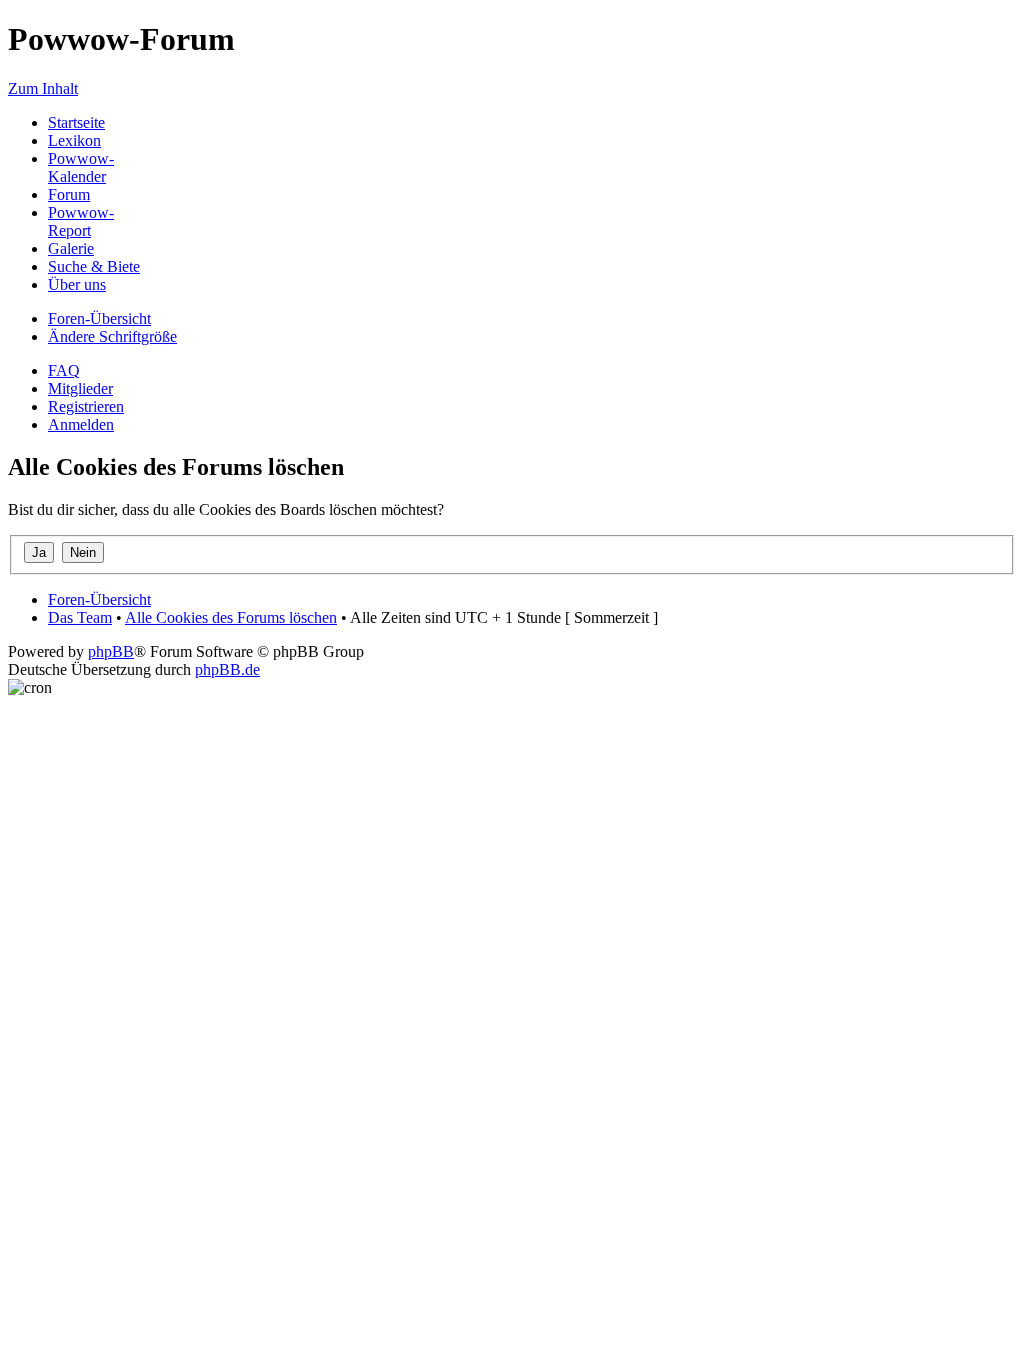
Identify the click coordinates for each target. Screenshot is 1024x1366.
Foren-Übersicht (99, 318)
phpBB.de (227, 669)
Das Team (80, 617)
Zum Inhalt (43, 88)
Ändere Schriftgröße (112, 336)
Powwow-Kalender (81, 167)
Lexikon (74, 140)
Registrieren (86, 406)
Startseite (76, 122)
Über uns (77, 284)
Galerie (71, 248)
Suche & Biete (94, 266)
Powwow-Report (81, 221)
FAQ (64, 370)
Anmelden (81, 424)
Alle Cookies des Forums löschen (231, 617)
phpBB (111, 651)
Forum (69, 194)
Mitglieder (80, 388)
